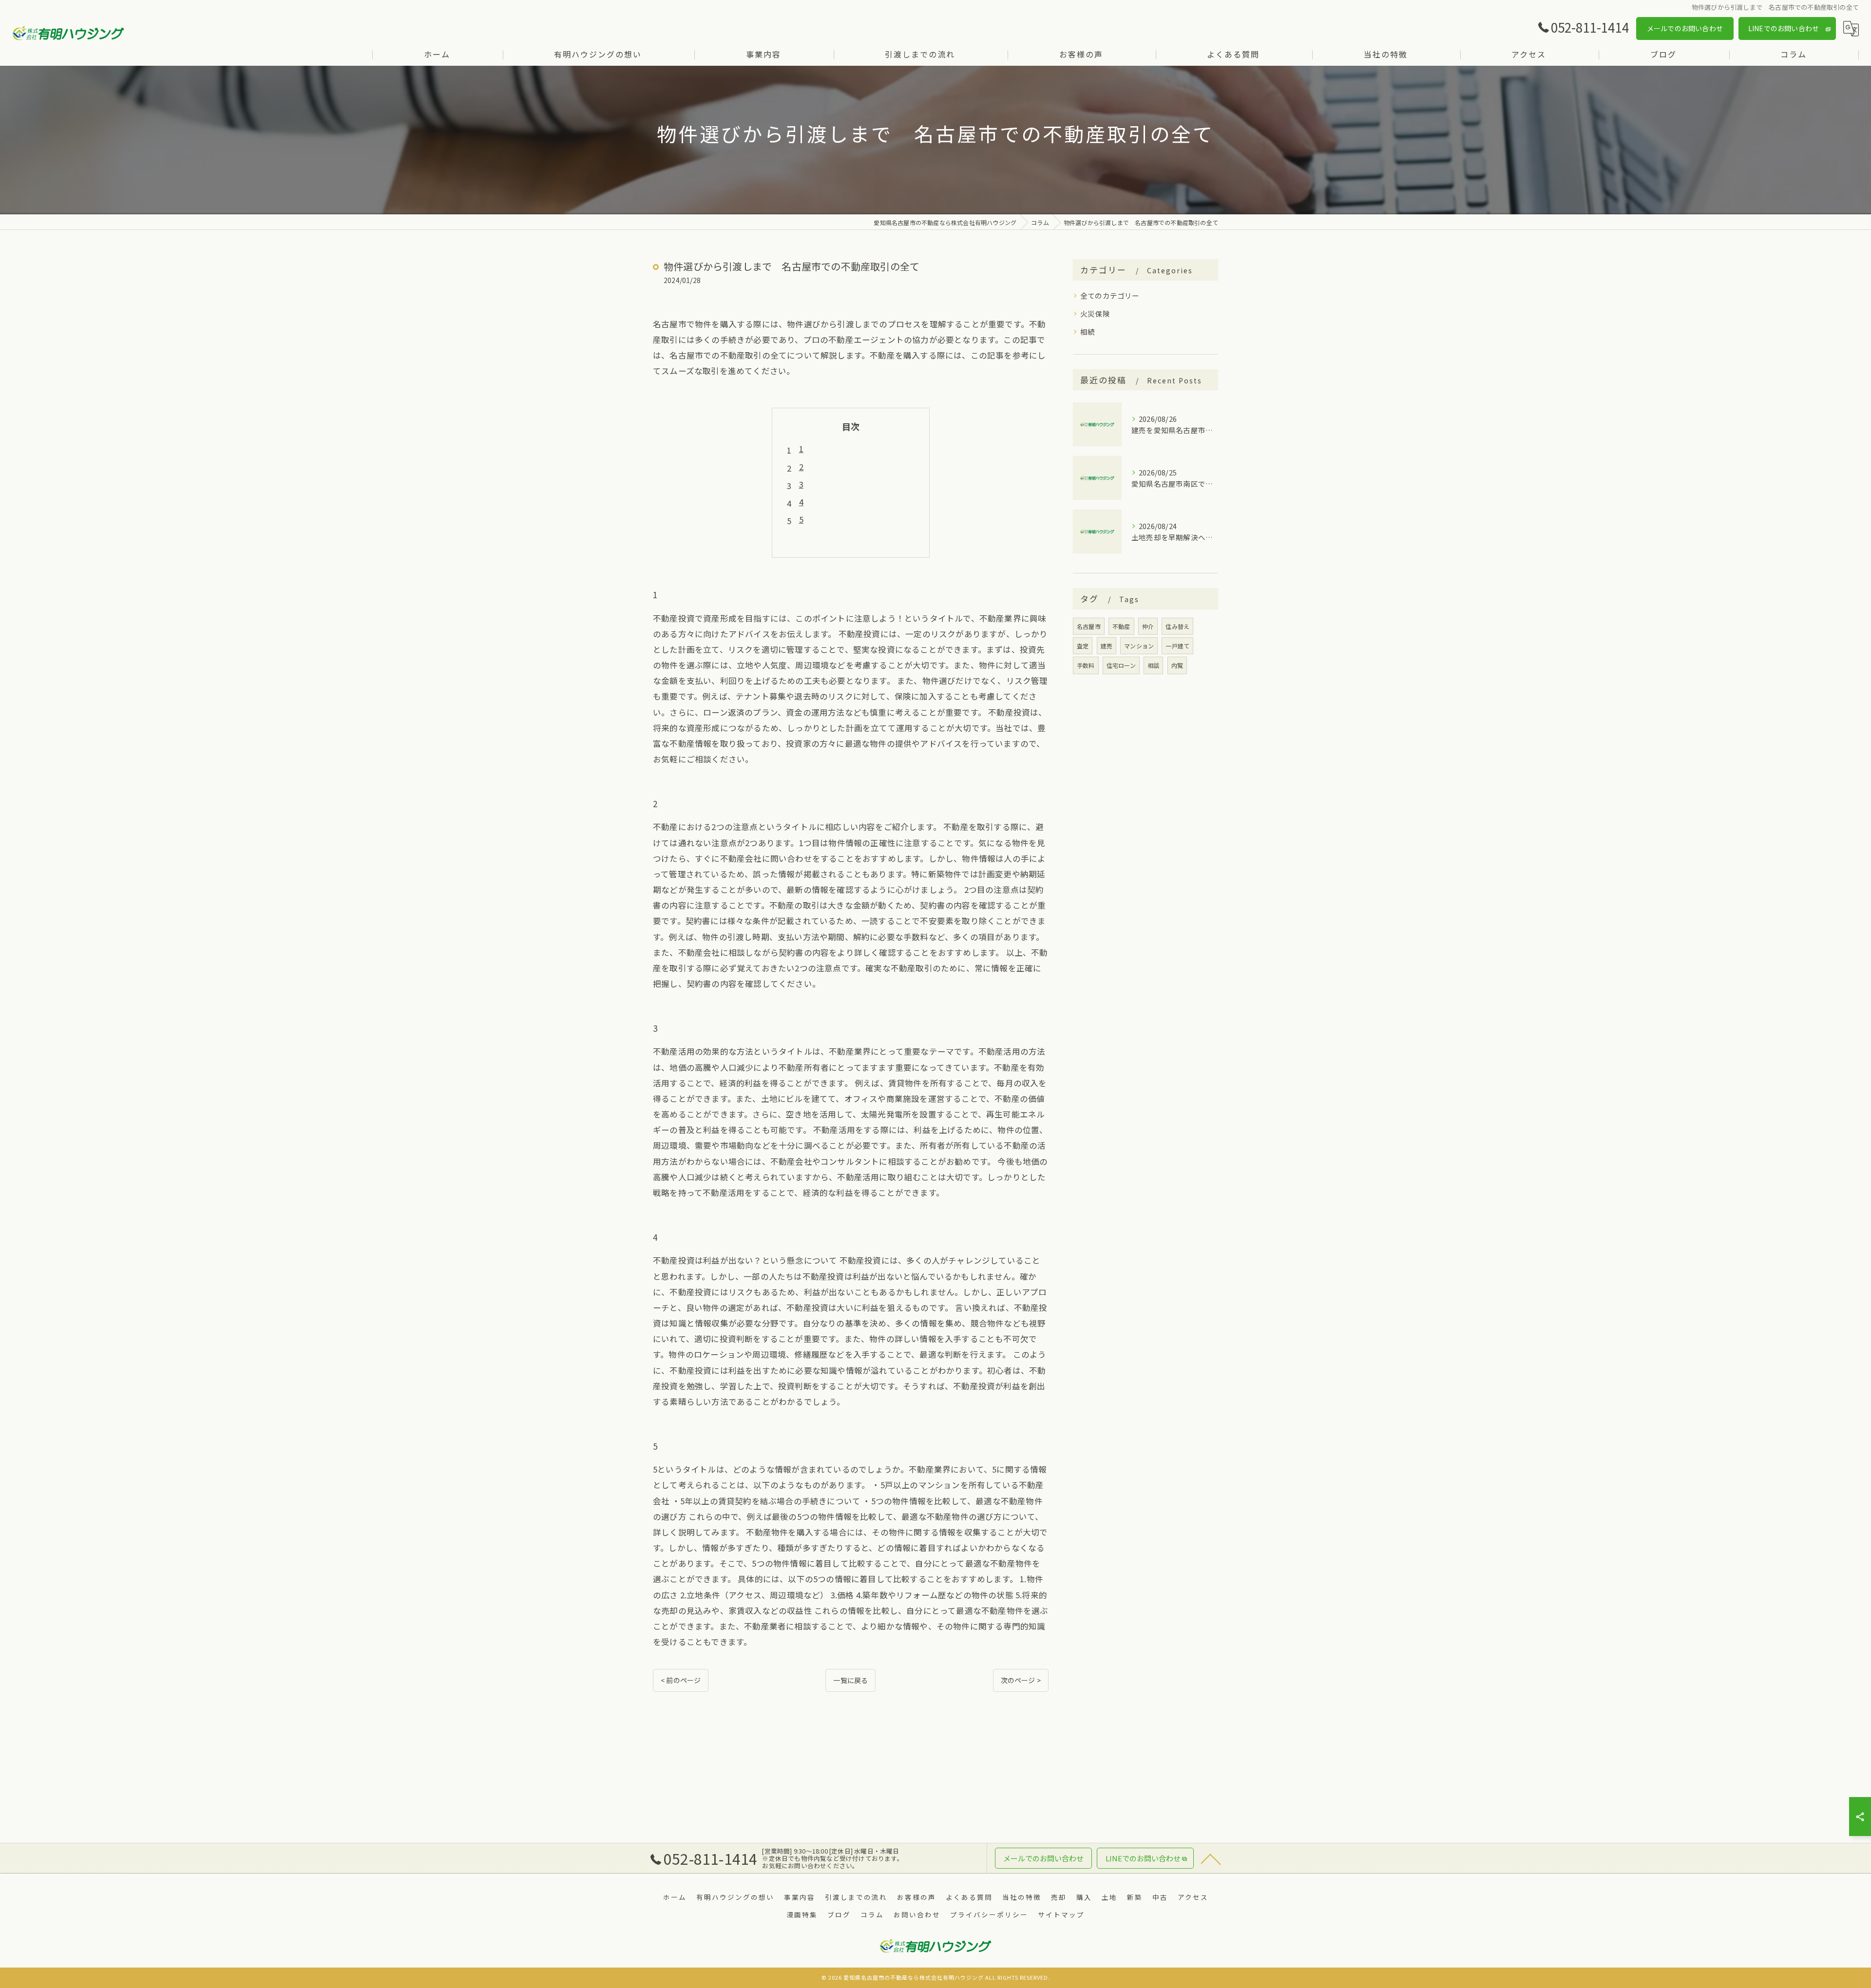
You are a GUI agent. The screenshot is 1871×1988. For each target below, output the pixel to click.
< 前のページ (681, 1680)
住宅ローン (1121, 665)
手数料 (1086, 665)
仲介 (1148, 626)
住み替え (1177, 626)
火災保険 (1095, 313)
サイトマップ (1061, 1914)
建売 (1107, 646)
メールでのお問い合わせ (1685, 28)
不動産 (1121, 626)
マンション (1139, 646)
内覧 (1177, 665)
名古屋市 (1089, 626)
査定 (1083, 646)
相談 (1153, 665)
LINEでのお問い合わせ (1784, 28)
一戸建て (1177, 646)
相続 (1088, 331)
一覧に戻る (850, 1680)
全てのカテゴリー (1110, 295)
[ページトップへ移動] (1211, 1858)
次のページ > (1021, 1680)
